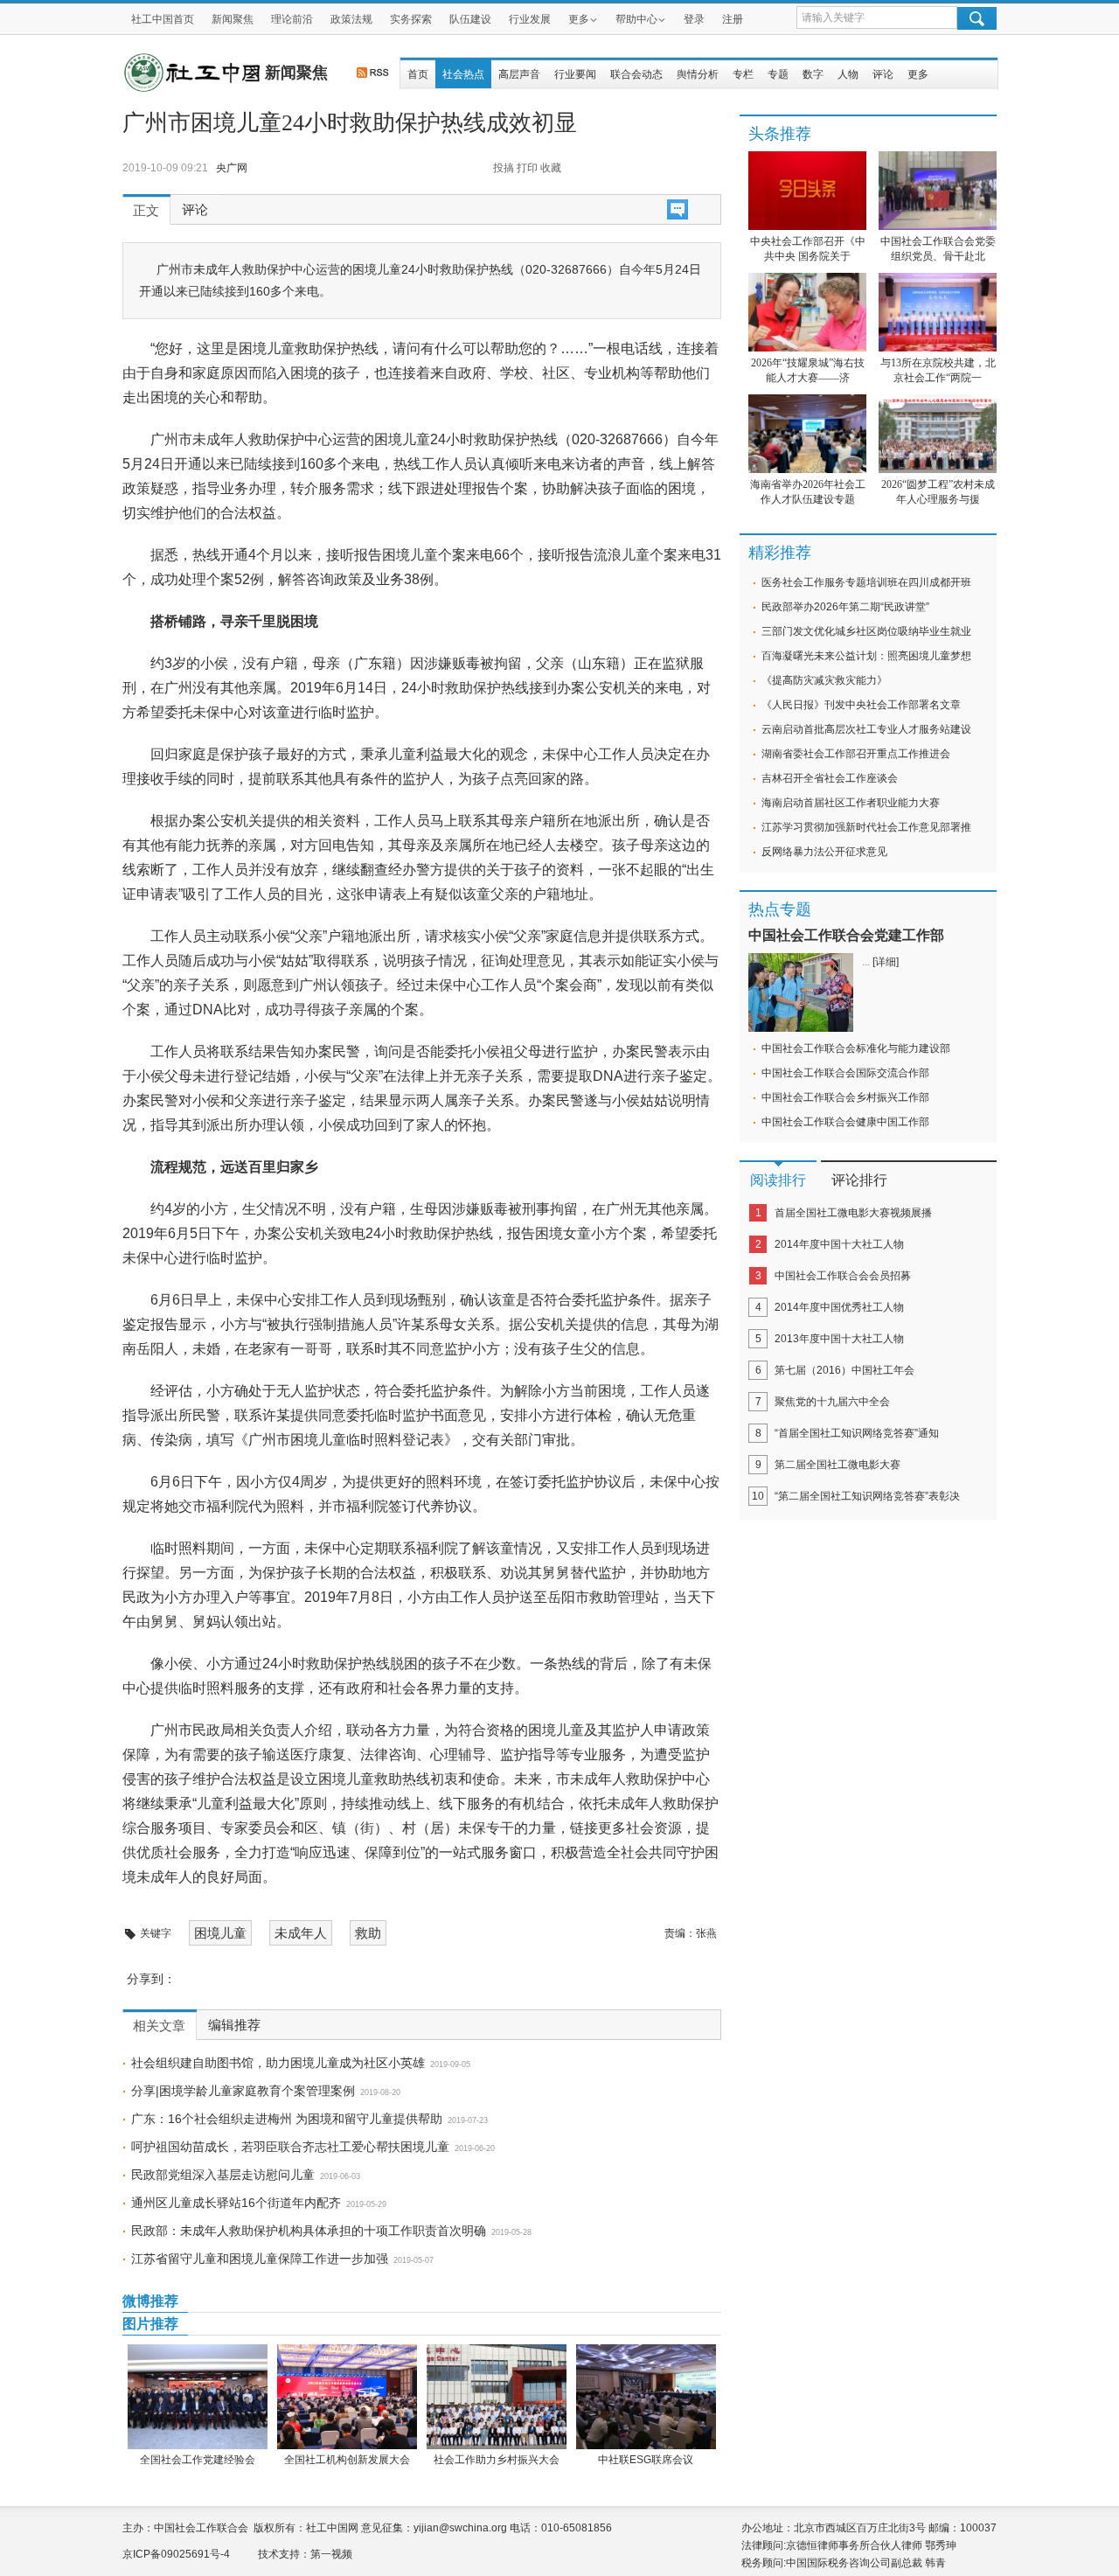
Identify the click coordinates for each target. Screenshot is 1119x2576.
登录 (694, 19)
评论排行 (859, 1180)
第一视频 (331, 2554)
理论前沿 (292, 19)
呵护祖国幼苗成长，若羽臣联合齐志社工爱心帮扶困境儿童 (290, 2147)
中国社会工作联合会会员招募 (843, 1276)
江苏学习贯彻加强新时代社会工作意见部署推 (866, 827)
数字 (813, 74)
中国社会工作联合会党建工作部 (846, 935)
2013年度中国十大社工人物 (839, 1339)
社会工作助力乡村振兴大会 (497, 2460)
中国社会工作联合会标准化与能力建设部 (856, 1048)
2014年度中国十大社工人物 (839, 1244)
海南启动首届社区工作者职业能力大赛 (851, 803)
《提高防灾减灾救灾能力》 (824, 680)
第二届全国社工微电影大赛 (838, 1465)
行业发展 (530, 19)
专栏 (743, 74)
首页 (418, 74)
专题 (778, 74)
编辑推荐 (234, 2025)
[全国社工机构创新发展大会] (347, 2397)
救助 (368, 1933)
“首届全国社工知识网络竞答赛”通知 (857, 1433)
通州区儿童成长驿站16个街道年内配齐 (236, 2203)
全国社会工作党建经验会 (198, 2460)
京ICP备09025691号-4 (176, 2554)
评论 (883, 74)
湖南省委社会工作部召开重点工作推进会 (856, 754)
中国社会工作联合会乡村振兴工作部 (845, 1097)
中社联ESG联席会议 (646, 2460)
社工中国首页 (163, 19)
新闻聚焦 (233, 19)
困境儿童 (220, 1933)
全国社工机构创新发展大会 (347, 2460)
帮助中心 (636, 19)
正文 (146, 211)
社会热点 (463, 74)
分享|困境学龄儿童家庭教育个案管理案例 (243, 2091)
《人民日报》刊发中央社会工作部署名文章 (861, 705)
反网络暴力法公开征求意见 (824, 852)
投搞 (504, 168)
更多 (579, 19)
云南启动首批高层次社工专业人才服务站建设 (866, 729)
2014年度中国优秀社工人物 (839, 1307)
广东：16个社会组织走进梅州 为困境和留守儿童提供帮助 (287, 2119)
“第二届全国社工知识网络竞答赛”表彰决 (867, 1496)
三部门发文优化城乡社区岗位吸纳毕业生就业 (866, 631)
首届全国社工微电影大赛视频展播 (853, 1213)
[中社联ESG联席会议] (646, 2397)
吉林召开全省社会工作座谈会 (830, 778)
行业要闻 (575, 74)
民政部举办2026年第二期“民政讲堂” (845, 607)
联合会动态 (636, 74)
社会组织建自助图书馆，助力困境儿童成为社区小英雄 (278, 2063)
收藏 (551, 168)
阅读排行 (778, 1180)
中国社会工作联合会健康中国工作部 (845, 1122)
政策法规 (351, 19)
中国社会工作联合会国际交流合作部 (845, 1073)
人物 (848, 74)
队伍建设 (470, 19)
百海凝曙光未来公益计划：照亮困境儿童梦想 (866, 656)
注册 (733, 19)
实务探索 (411, 19)
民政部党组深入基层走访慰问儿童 (223, 2175)
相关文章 (159, 2026)
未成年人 (301, 1933)
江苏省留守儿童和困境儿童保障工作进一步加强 (260, 2259)
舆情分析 (698, 74)
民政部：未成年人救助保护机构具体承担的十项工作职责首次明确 (309, 2231)
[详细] (886, 962)
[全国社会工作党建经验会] (197, 2397)
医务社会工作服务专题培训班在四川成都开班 (866, 582)
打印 (527, 168)
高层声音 (519, 74)
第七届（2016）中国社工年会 (844, 1370)
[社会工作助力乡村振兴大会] (496, 2397)
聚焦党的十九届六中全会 (832, 1402)
